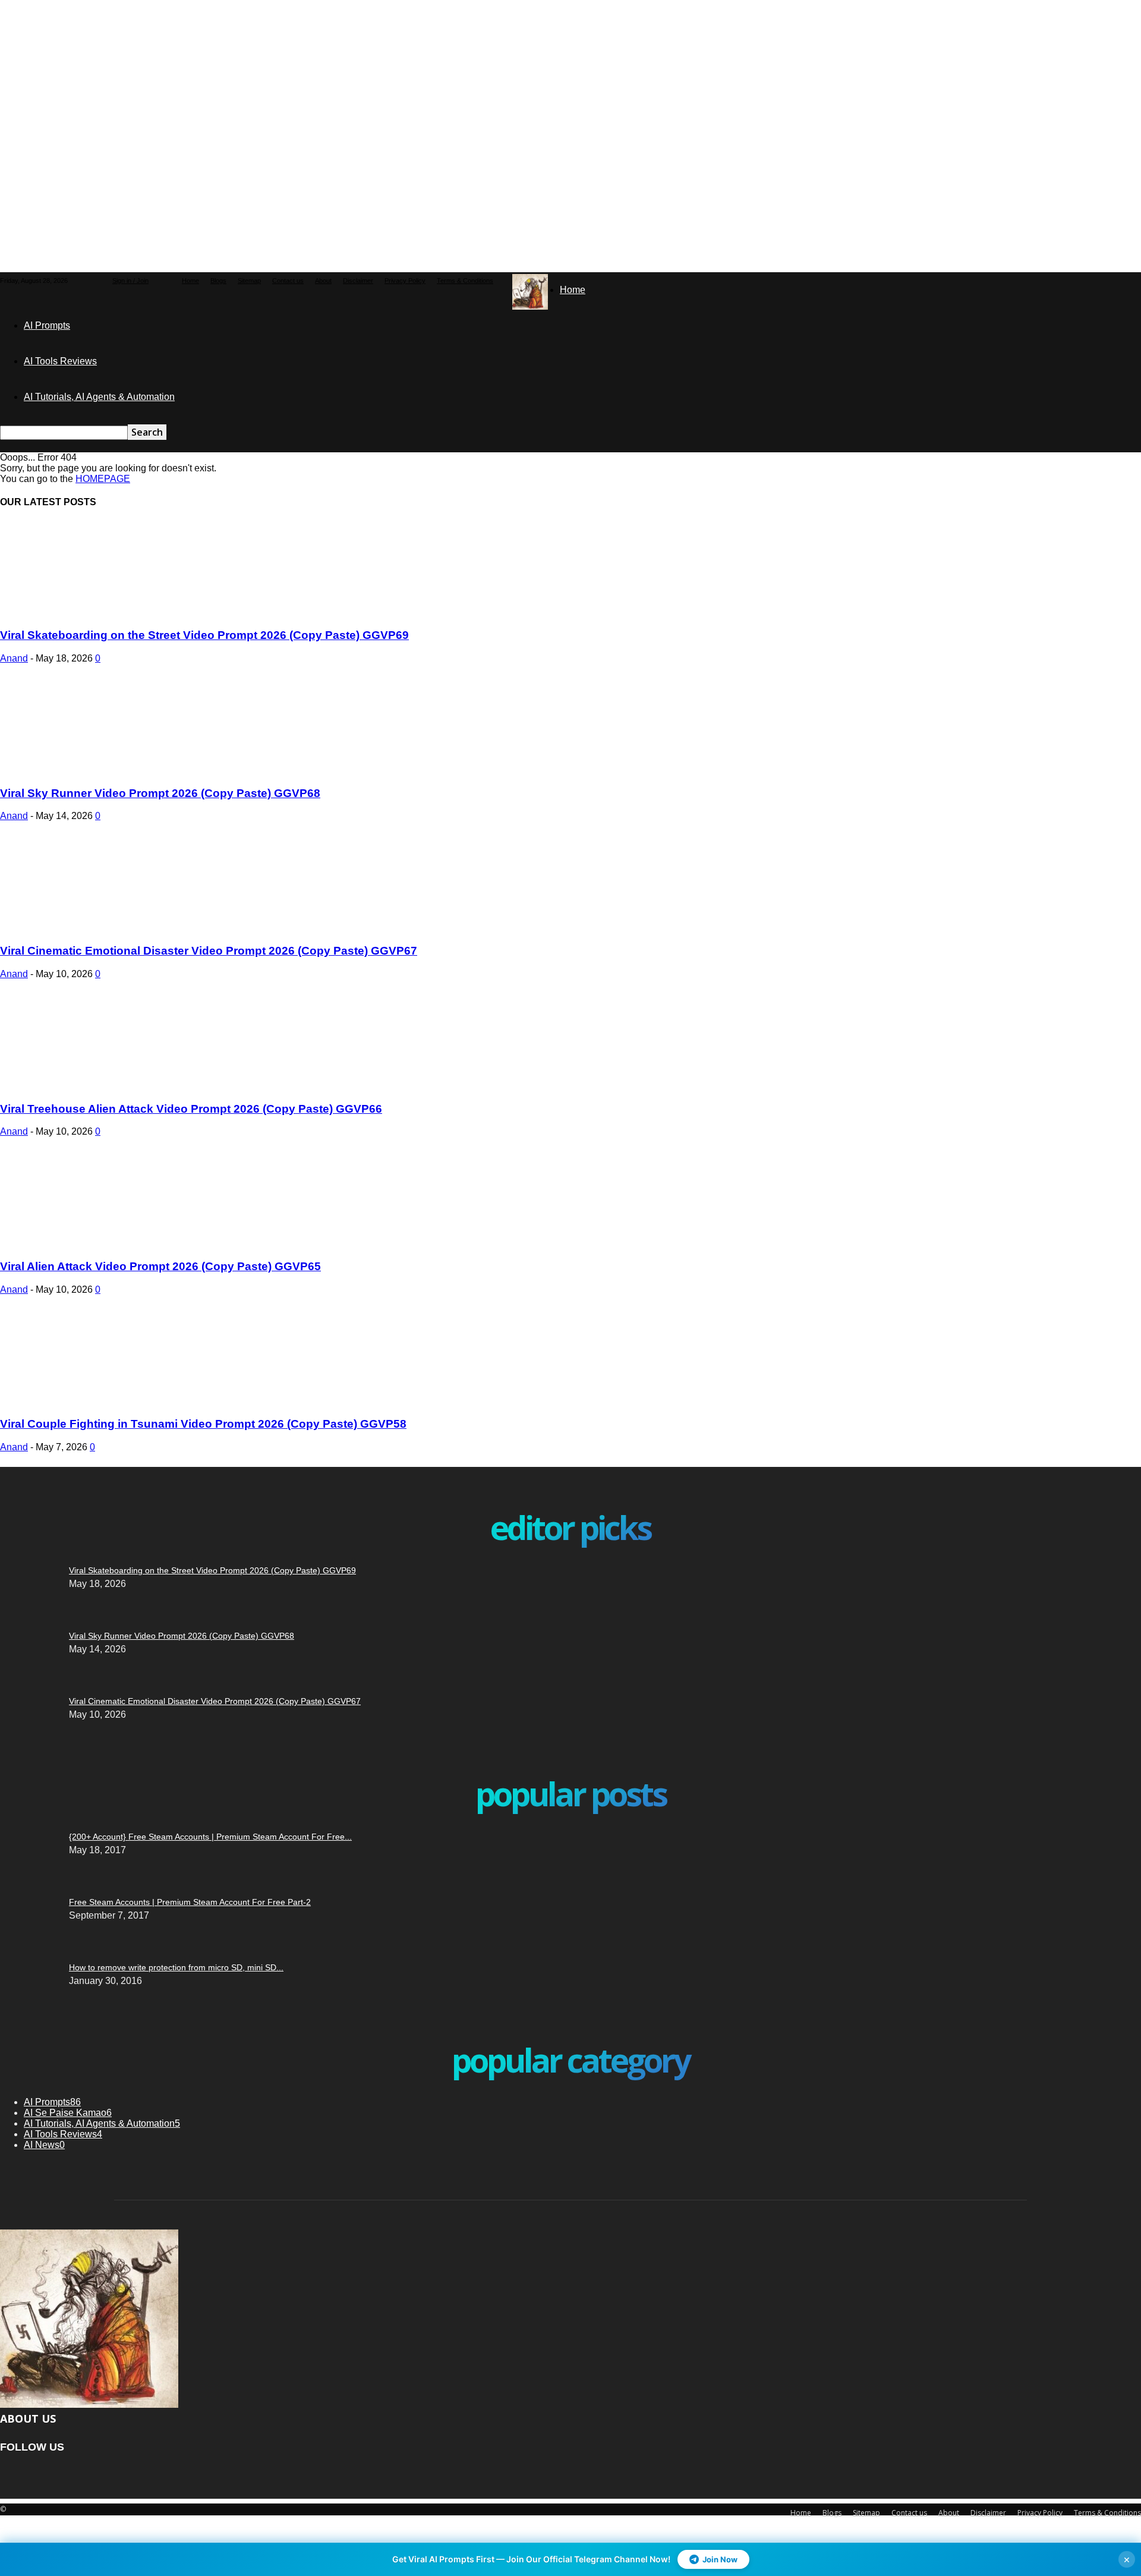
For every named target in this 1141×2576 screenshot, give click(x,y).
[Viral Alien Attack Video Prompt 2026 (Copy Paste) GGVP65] (96, 1243)
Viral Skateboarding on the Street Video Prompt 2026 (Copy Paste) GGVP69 (204, 635)
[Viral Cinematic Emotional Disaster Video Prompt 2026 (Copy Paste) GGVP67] (96, 928)
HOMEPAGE (103, 479)
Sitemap (249, 281)
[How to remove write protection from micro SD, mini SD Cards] (21, 1804)
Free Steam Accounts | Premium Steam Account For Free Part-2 (190, 1902)
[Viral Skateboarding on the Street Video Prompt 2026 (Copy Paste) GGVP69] (96, 612)
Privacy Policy (405, 281)
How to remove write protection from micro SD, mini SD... (176, 1967)
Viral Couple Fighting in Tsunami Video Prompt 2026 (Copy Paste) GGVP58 (203, 1424)
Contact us (288, 281)
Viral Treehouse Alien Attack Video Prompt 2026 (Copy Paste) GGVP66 (191, 1109)
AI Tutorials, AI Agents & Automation (99, 397)
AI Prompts (47, 325)
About (323, 281)
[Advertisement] (288, 74)
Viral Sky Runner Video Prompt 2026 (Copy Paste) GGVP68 (160, 793)
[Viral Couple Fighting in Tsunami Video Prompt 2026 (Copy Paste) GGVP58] (96, 1401)
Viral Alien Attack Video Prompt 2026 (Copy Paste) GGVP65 (160, 1266)
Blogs (218, 281)
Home (190, 281)
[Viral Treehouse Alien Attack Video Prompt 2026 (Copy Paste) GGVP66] (96, 1086)
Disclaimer (358, 281)
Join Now (720, 2559)
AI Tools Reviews (60, 361)
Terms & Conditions (465, 281)
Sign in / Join (130, 281)
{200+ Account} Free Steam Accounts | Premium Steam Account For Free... (210, 1837)
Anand (14, 658)
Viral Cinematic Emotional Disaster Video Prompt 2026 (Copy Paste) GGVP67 (209, 951)
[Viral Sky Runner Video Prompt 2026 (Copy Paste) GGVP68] (96, 770)
